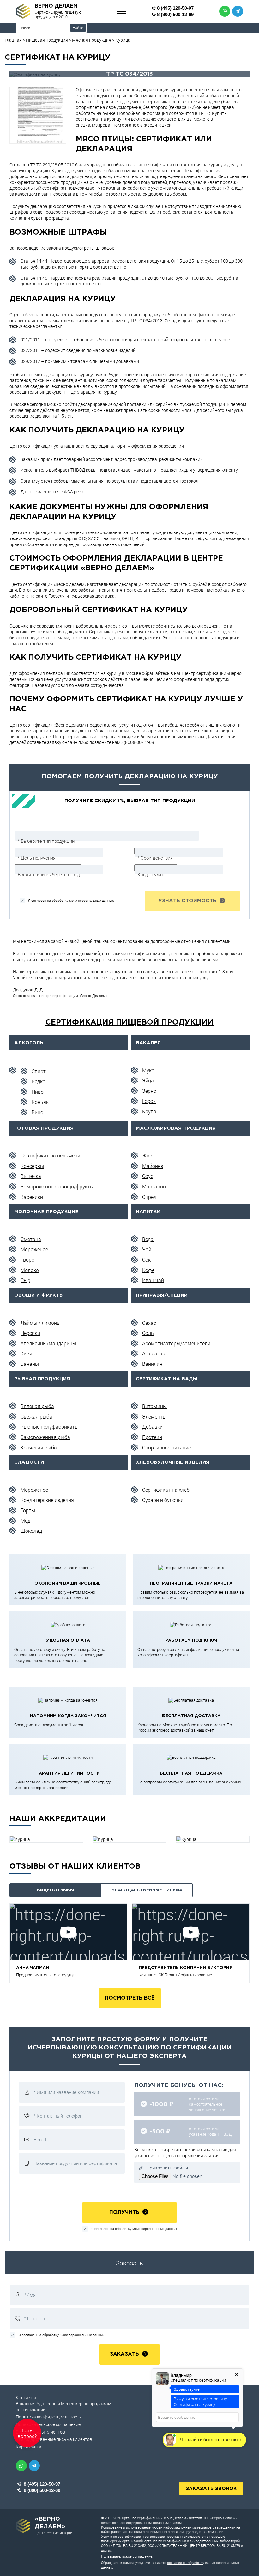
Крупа (149, 1111)
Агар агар (154, 1353)
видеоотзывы (55, 1890)
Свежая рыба (36, 1416)
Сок (146, 1260)
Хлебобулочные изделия (173, 1462)
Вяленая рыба (37, 1406)
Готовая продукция (44, 1128)
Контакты (26, 2398)
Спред (149, 1197)
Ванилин (152, 1364)
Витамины (154, 1406)
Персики (30, 1333)
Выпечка (31, 1176)
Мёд (25, 1521)
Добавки (152, 1427)
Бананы (30, 1364)
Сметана (31, 1239)
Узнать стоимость (188, 901)
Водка (39, 1081)
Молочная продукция (46, 1212)
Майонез (153, 1166)
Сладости (29, 1462)
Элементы (154, 1416)
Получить (125, 2213)
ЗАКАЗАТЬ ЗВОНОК (211, 2488)
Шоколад (31, 1531)
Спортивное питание (166, 1447)
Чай (147, 1249)
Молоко (30, 1270)
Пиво (38, 1092)
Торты (28, 1510)
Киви (26, 1353)
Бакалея (148, 1043)
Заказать (125, 2354)
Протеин (152, 1437)
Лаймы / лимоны (41, 1323)
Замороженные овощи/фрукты (57, 1186)
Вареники (32, 1197)
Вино (37, 1112)
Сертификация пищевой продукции (129, 1022)
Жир (147, 1155)
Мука (148, 1070)
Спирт (39, 1071)
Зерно (149, 1091)
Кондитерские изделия (47, 1500)
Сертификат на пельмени (50, 1155)
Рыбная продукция (42, 1379)
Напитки (148, 1212)
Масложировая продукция (176, 1128)
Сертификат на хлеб (166, 1490)
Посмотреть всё (130, 1998)
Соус (148, 1176)
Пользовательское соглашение (48, 2424)
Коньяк (40, 1102)
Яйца (148, 1080)
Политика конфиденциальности (49, 2417)
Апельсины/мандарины (48, 1343)
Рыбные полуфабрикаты (50, 1427)
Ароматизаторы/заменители (176, 1343)
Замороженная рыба (45, 1437)
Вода (148, 1239)
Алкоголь (29, 1043)
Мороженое (34, 1249)
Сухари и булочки (163, 1500)
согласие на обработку (186, 2563)
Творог (29, 1260)
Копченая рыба (39, 1447)
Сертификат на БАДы (167, 1379)
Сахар (149, 1323)
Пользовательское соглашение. (127, 2556)
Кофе (148, 1270)
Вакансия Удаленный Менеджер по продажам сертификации (63, 2406)
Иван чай (153, 1280)
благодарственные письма (147, 1890)
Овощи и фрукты (39, 1295)
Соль (148, 1333)
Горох (149, 1101)
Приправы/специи (162, 1295)
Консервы (32, 1166)
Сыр (25, 1280)
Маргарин (154, 1186)
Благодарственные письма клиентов (54, 2439)
